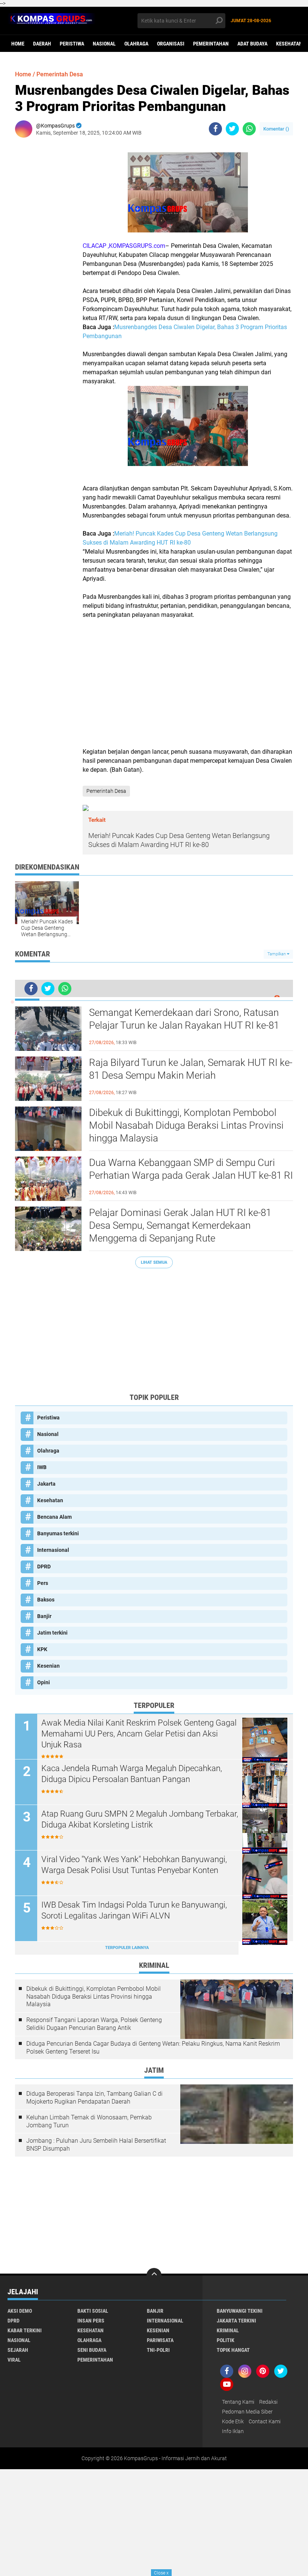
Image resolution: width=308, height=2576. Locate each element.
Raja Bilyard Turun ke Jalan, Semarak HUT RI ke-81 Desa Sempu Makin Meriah (191, 1069)
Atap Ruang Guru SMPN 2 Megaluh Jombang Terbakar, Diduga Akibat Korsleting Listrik (140, 1819)
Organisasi (171, 44)
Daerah (42, 44)
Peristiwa (72, 44)
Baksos (46, 1600)
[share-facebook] (215, 129)
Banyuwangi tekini (240, 2311)
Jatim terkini (52, 1633)
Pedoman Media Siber (247, 2412)
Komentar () (276, 129)
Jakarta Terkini (236, 2321)
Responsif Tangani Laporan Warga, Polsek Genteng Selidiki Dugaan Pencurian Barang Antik (94, 2024)
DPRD (44, 1567)
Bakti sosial (93, 2311)
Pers (43, 1583)
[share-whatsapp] (249, 129)
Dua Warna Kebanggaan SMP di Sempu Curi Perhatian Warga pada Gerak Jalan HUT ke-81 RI (191, 1169)
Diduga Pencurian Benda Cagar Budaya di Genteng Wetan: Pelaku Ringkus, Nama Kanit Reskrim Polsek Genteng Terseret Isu (153, 2048)
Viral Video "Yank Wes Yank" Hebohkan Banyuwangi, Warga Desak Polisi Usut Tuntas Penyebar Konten (134, 1865)
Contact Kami (265, 2421)
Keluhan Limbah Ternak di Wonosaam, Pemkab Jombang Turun (89, 2121)
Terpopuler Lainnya (127, 1948)
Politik (226, 2340)
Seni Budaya (92, 2350)
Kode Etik (233, 2421)
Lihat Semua (154, 1262)
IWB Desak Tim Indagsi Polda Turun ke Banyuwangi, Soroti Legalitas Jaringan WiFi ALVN (134, 1910)
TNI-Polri (158, 2350)
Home (18, 44)
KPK (42, 1649)
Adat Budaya (252, 44)
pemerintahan (211, 44)
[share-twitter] (232, 129)
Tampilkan (277, 954)
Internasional (53, 1550)
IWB (42, 1467)
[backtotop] (154, 2275)
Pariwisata (160, 2340)
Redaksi (268, 2402)
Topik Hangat (233, 2350)
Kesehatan (289, 44)
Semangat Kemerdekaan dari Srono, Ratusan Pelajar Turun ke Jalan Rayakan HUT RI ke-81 (184, 1019)
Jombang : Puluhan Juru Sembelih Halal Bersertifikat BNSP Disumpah (96, 2145)
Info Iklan (233, 2431)
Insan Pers (91, 2321)
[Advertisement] (188, 683)
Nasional (104, 44)
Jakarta (46, 1484)
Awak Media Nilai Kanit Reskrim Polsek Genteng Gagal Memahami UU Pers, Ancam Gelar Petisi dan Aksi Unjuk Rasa (139, 1734)
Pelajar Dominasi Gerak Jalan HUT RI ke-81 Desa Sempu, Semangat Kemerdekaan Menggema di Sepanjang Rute (180, 1225)
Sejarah (18, 2350)
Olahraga (136, 44)
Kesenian (48, 1666)
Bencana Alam (54, 1517)
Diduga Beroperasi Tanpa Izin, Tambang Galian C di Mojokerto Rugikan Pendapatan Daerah (94, 2098)
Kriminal (228, 2330)
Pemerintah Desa (60, 74)
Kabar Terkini (25, 2330)
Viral (14, 2360)
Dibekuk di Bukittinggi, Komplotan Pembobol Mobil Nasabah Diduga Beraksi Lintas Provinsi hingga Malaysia (186, 1125)
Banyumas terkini (58, 1533)
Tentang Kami (238, 2402)
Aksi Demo (20, 2311)
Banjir (44, 1616)
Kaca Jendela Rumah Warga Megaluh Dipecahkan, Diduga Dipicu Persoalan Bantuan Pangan (132, 1774)
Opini (44, 1682)
